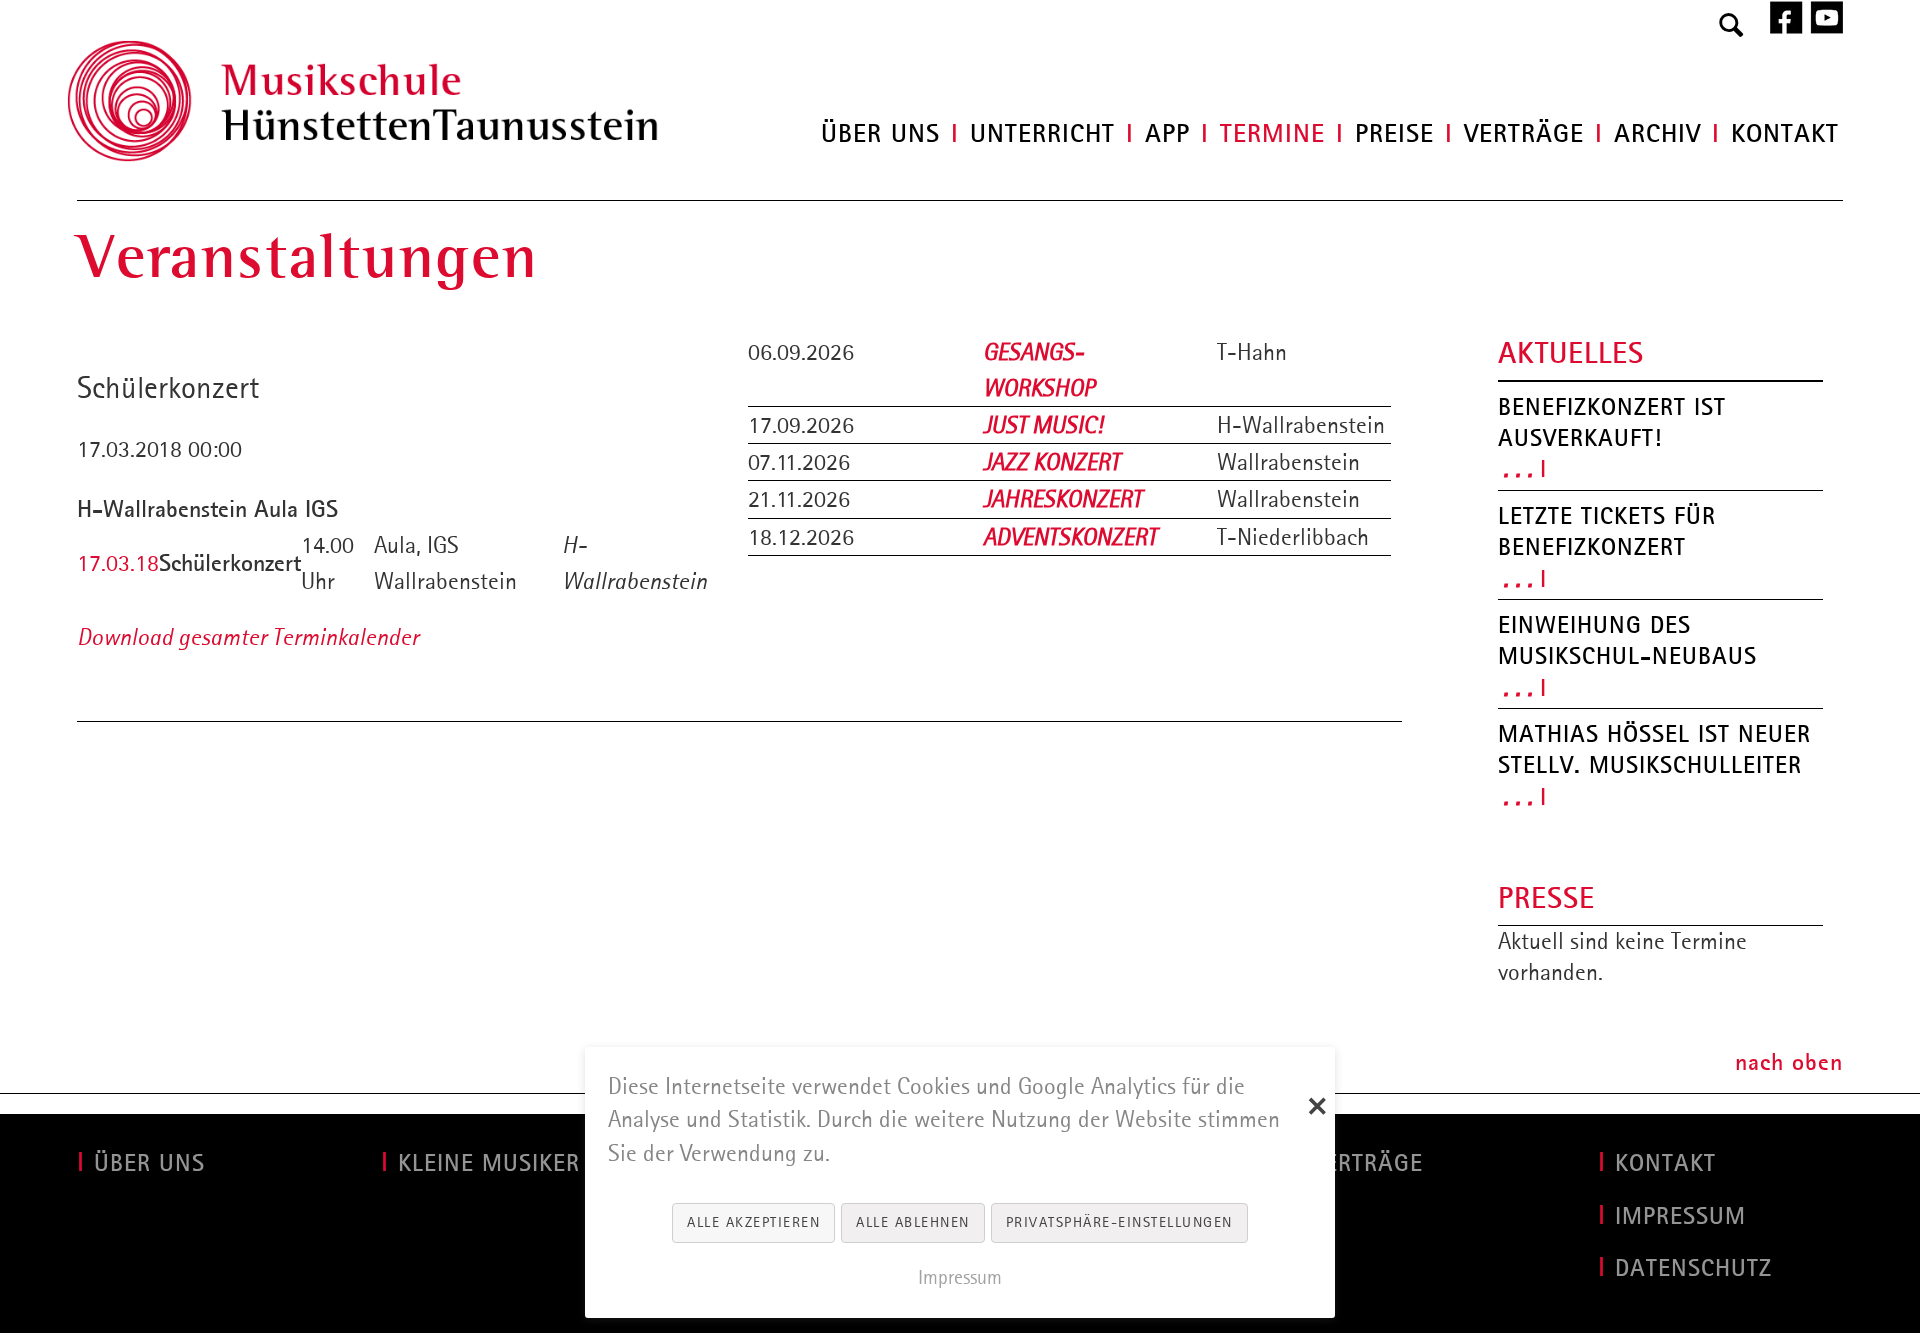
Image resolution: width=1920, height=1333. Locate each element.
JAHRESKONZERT (1062, 499)
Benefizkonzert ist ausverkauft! (1612, 422)
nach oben (1789, 1062)
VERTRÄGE (1367, 1163)
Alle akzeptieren (753, 1222)
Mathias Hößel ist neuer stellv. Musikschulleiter (1654, 749)
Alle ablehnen (913, 1222)
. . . (1518, 468)
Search (1731, 26)
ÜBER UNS (149, 1163)
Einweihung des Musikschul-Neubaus (1627, 640)
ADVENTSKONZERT (1070, 537)
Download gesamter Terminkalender (248, 637)
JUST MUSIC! (1043, 425)
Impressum (960, 1277)
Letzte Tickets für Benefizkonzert (1607, 531)
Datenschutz (1693, 1268)
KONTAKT (1665, 1163)
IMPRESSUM (1680, 1216)
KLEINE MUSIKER (489, 1163)
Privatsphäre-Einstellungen (1119, 1222)
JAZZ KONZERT (1051, 462)
